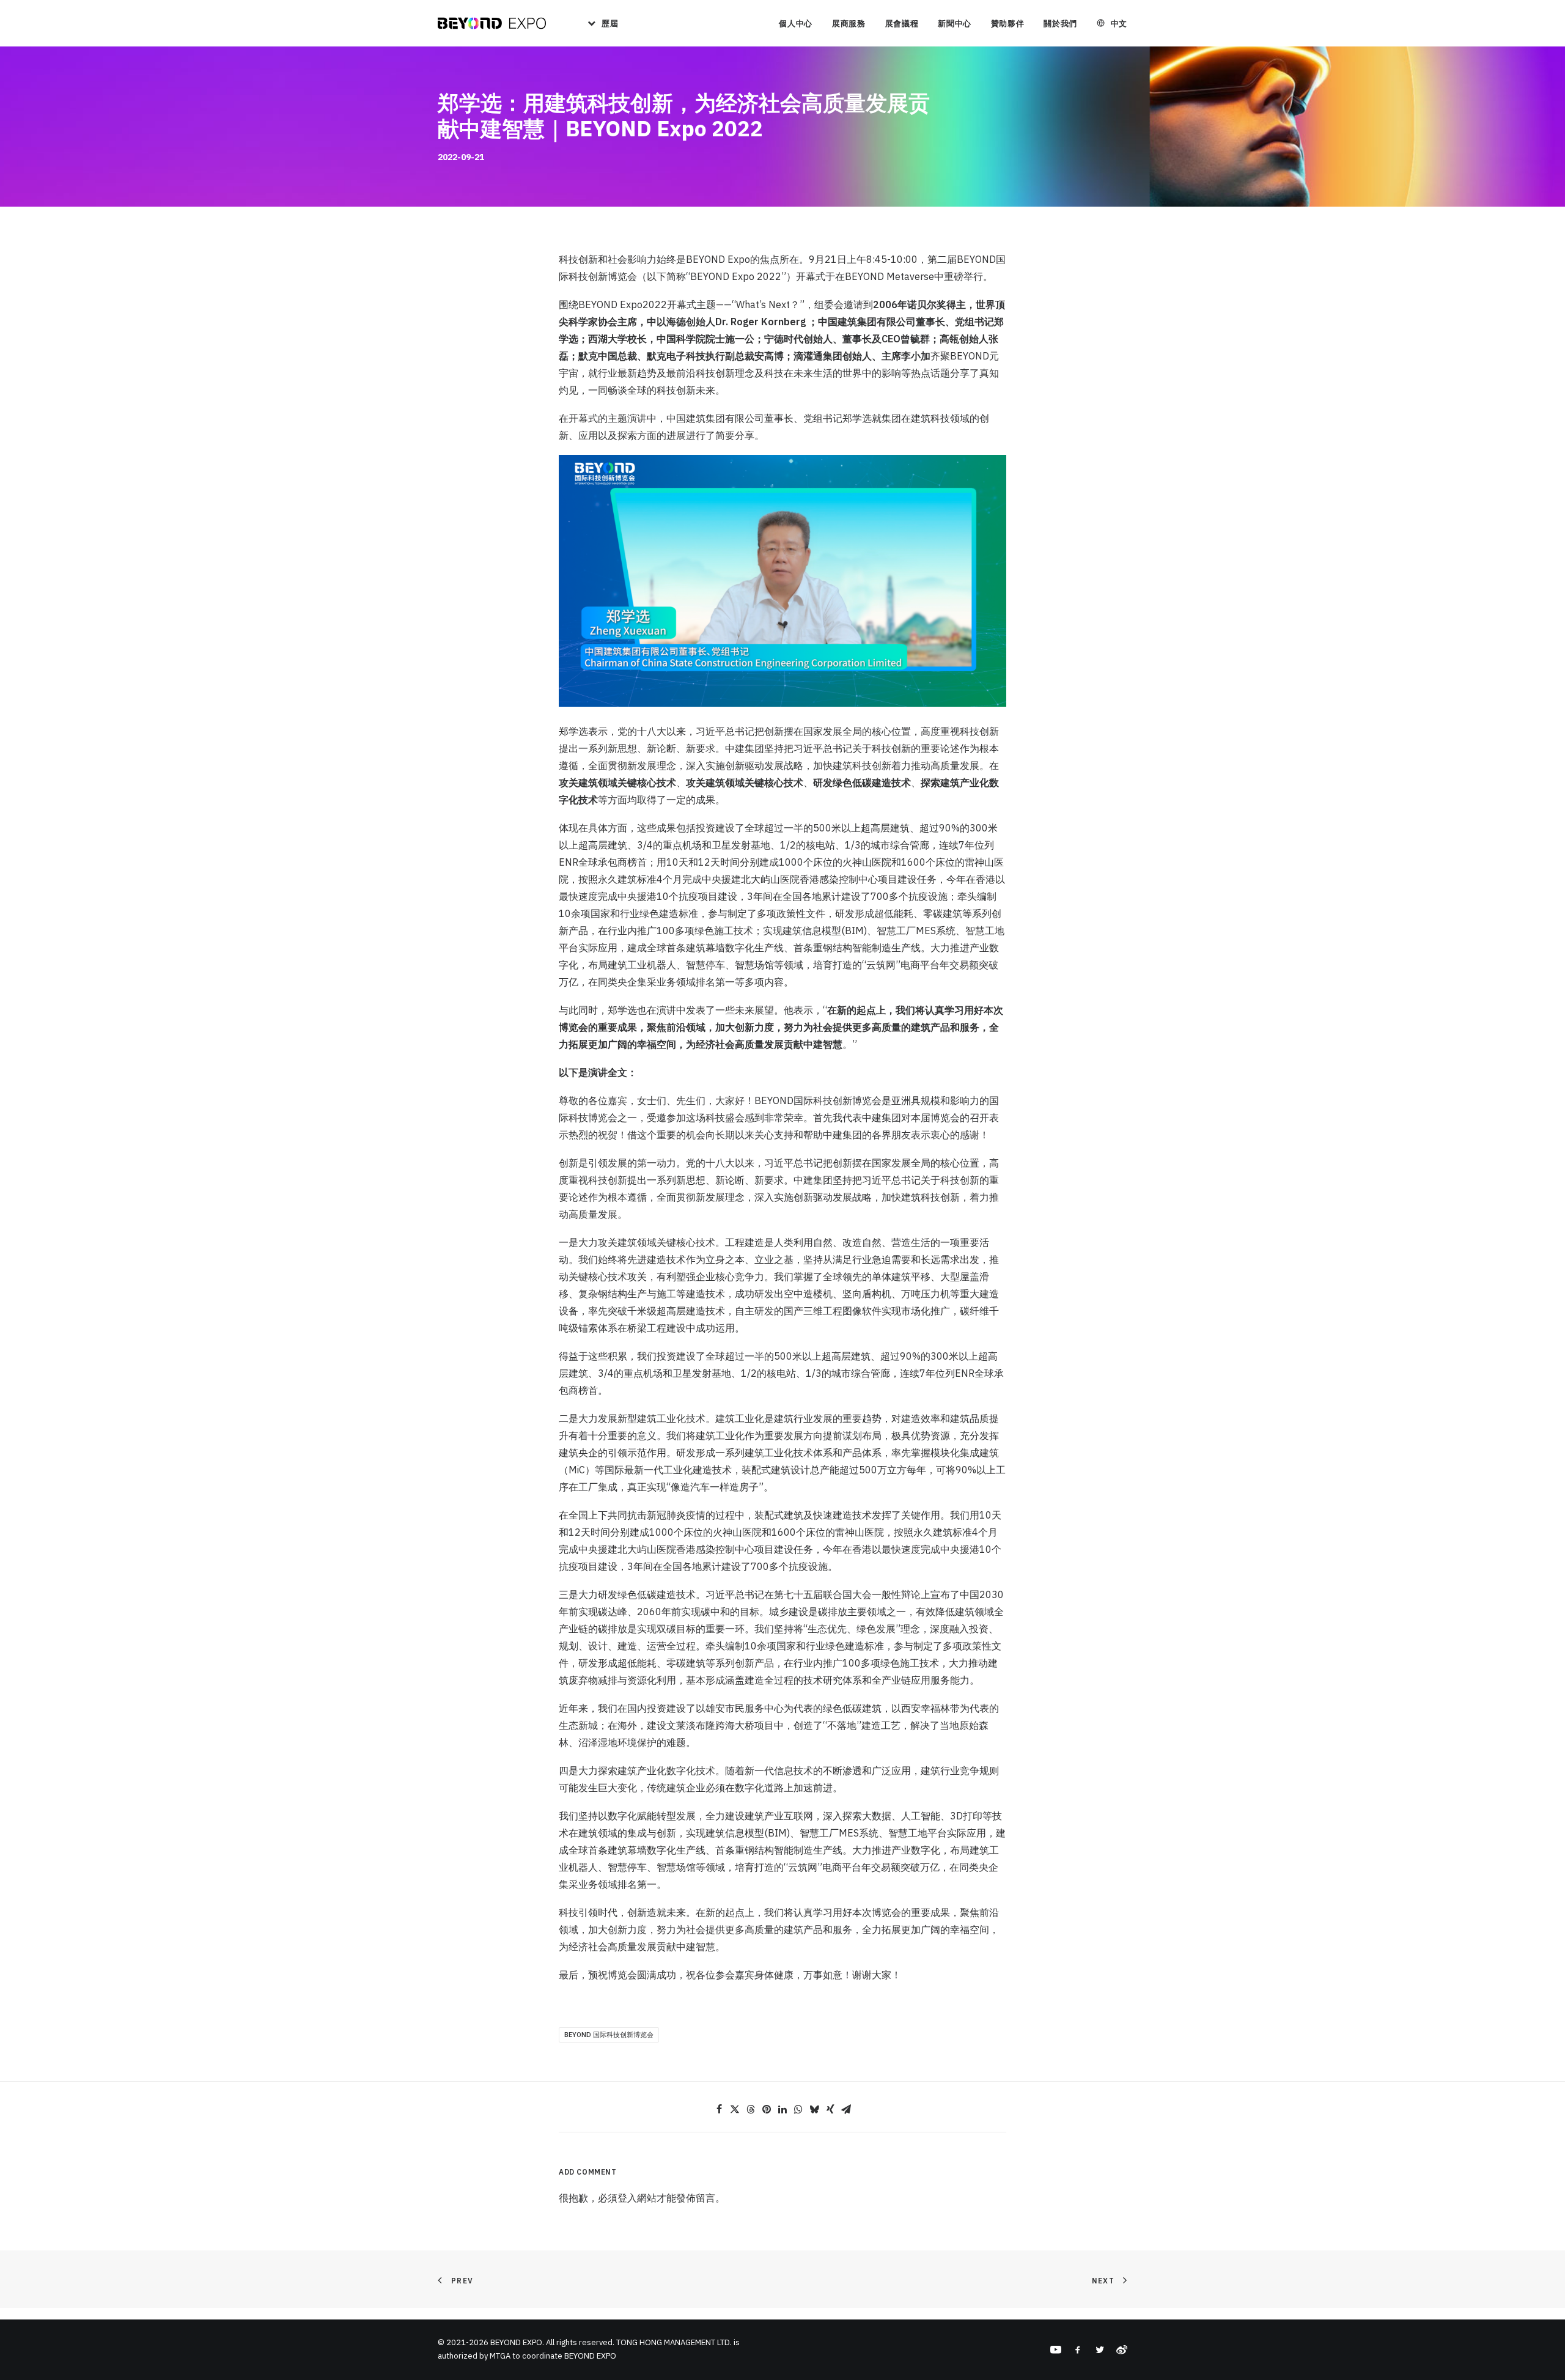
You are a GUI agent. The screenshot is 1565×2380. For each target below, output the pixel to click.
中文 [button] (1119, 24)
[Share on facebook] (719, 2109)
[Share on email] (846, 2109)
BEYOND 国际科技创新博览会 (609, 2035)
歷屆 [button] (610, 24)
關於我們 (1060, 24)
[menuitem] (598, 23)
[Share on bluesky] (814, 2109)
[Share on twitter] (735, 2109)
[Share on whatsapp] (798, 2109)
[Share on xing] (830, 2109)
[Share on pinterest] (767, 2109)
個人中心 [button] (796, 24)
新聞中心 (955, 24)
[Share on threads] (751, 2109)
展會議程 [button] (902, 24)
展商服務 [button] (849, 24)
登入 (627, 2198)
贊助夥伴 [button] (1008, 24)
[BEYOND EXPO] (492, 23)
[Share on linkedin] (782, 2109)
